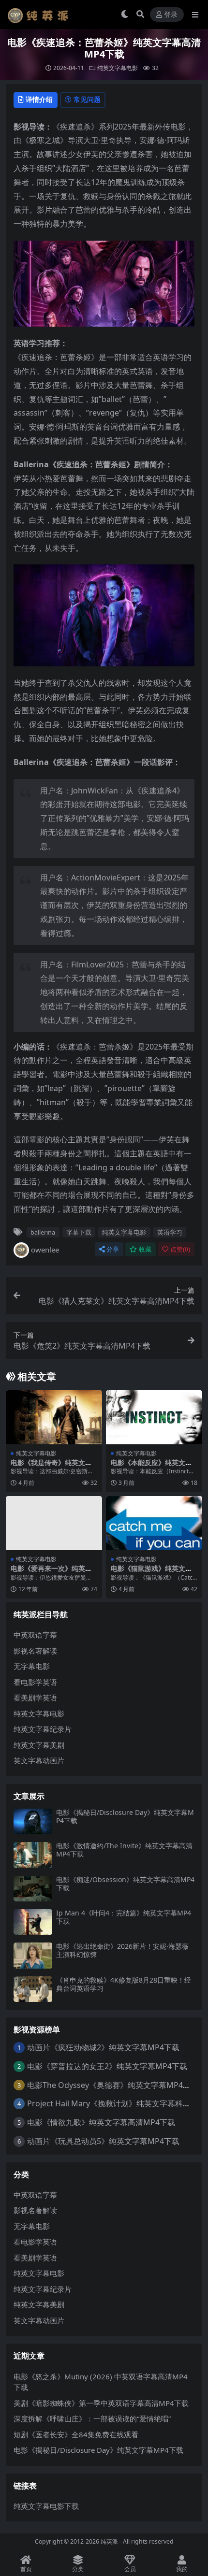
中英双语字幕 (35, 1635)
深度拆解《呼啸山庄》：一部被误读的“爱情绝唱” (92, 2418)
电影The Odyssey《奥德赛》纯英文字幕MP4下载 (113, 2085)
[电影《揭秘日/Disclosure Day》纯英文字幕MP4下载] (33, 1821)
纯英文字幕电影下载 (46, 2506)
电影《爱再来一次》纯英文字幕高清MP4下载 (51, 1572)
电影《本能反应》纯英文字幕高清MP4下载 (151, 1467)
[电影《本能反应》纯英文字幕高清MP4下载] (154, 1417)
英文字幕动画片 (39, 1760)
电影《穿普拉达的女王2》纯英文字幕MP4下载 (107, 2066)
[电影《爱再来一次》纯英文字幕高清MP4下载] (54, 1523)
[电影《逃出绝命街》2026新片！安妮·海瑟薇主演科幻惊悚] (33, 1955)
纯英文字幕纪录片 (43, 1729)
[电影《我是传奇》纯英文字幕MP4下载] (54, 1417)
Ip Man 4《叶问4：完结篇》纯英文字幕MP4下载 (124, 1917)
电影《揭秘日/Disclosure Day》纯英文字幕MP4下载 (125, 1816)
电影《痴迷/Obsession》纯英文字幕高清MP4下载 (125, 1884)
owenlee (45, 1250)
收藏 (145, 1249)
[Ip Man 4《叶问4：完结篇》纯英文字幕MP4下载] (33, 1922)
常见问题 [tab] (87, 99)
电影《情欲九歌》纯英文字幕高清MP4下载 (101, 2122)
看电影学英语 (35, 1682)
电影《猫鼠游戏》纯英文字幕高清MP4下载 (151, 1572)
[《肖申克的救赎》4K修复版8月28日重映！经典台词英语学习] (33, 1989)
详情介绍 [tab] (39, 99)
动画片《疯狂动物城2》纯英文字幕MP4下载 (103, 2047)
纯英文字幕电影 (118, 68)
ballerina (43, 1232)
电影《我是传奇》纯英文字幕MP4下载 (51, 1467)
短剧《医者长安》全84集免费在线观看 (76, 2434)
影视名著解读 (35, 1651)
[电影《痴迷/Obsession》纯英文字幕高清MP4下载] (33, 1889)
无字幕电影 (32, 1666)
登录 (171, 15)
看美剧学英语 (35, 1698)
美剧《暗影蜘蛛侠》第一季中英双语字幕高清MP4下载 (101, 2403)
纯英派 (109, 2541)
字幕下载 (79, 1232)
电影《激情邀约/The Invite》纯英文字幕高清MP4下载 (124, 1850)
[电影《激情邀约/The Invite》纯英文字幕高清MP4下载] (33, 1855)
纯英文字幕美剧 (39, 1745)
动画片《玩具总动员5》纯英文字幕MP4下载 (103, 2141)
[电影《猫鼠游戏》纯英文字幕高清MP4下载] (154, 1523)
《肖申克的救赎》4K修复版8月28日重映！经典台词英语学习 (124, 1984)
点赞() (180, 1249)
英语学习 (170, 1232)
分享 (113, 1249)
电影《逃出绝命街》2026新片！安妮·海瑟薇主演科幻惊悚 (122, 1950)
